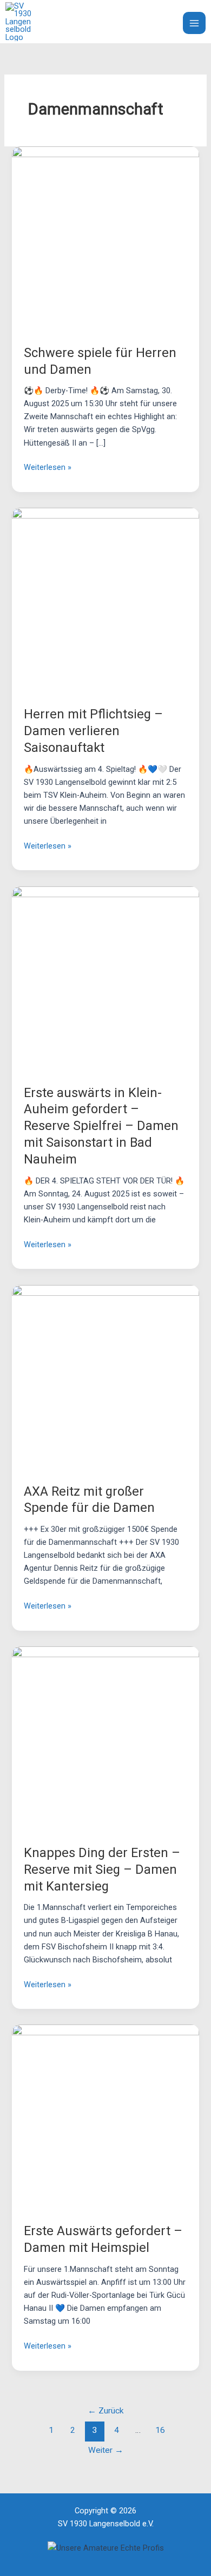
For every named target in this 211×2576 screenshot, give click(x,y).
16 (160, 2430)
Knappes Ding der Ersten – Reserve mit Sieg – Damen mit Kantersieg (102, 1869)
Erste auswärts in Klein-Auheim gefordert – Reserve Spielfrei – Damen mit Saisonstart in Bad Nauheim (101, 1126)
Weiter (106, 2450)
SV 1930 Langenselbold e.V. (97, 22)
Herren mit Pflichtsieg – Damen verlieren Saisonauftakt (93, 731)
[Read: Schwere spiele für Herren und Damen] (105, 239)
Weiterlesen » (48, 466)
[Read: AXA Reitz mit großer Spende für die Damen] (105, 1377)
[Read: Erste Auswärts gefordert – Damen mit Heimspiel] (105, 2117)
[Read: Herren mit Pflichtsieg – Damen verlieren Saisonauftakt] (105, 601)
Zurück (106, 2411)
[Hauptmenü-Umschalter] (194, 23)
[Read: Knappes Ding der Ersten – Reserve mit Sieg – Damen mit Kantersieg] (105, 1739)
